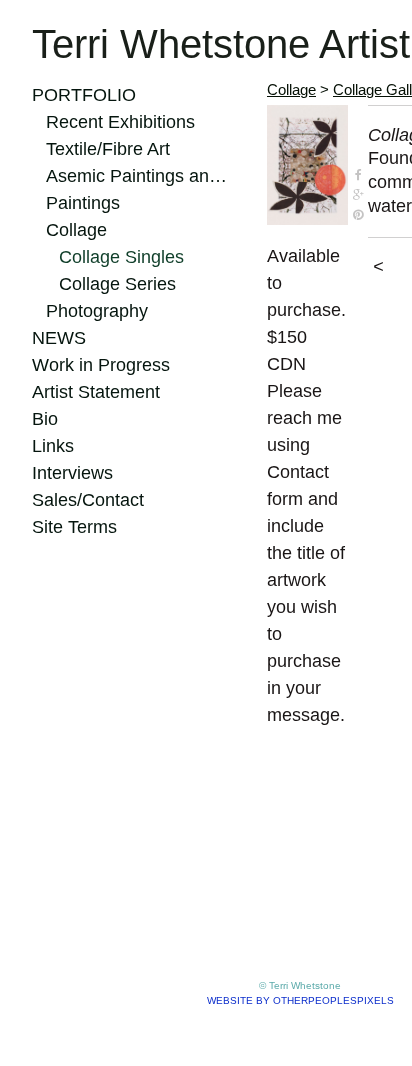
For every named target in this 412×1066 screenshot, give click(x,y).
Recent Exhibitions (120, 122)
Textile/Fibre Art (108, 149)
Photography (97, 311)
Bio (45, 419)
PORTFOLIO (84, 95)
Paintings (83, 203)
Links (53, 446)
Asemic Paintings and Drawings (139, 176)
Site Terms (74, 527)
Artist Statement (96, 392)
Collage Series (117, 284)
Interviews (72, 473)
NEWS (59, 338)
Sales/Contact (88, 500)
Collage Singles (121, 257)
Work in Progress (101, 365)
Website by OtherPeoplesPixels (300, 1000)
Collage (76, 230)
